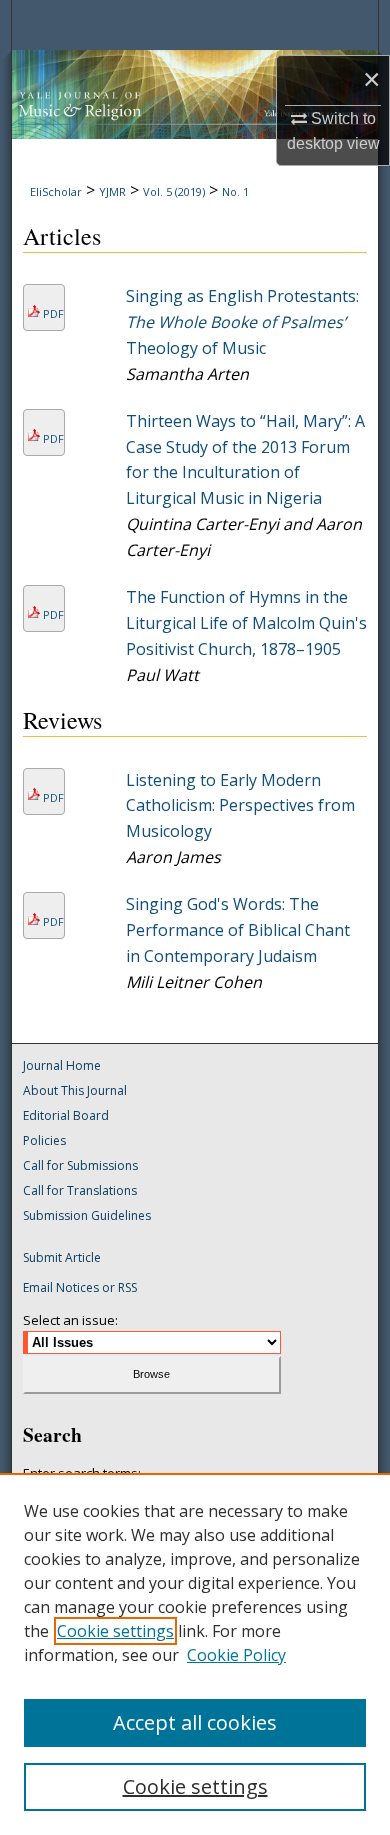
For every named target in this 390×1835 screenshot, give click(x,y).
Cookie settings (115, 1631)
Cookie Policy (236, 1655)
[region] (195, 1654)
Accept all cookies (195, 1722)
